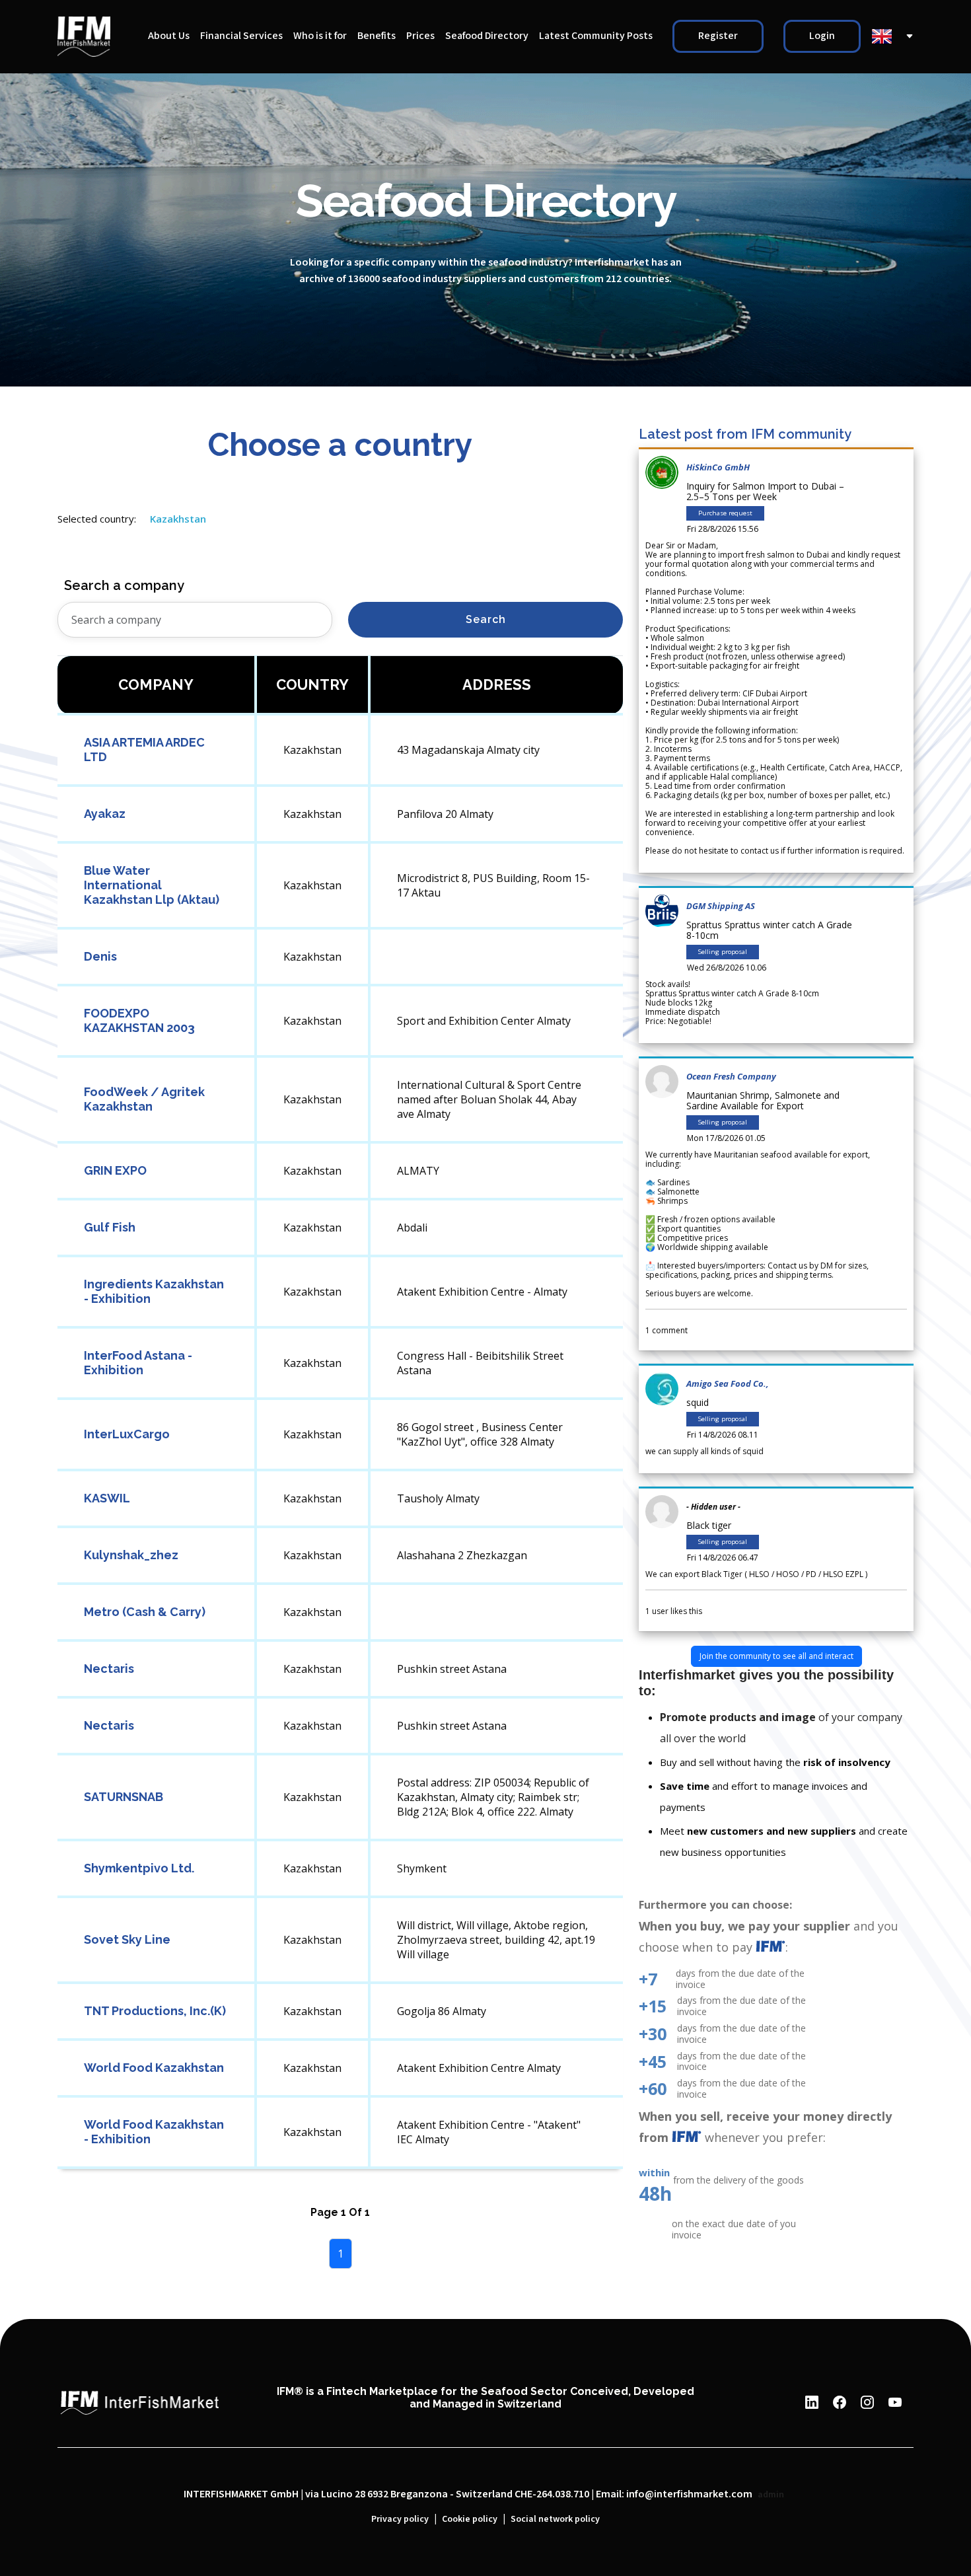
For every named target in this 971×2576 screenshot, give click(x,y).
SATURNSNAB (124, 1797)
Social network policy (555, 2519)
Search (486, 619)
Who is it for (320, 36)
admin (771, 2495)
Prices (420, 36)
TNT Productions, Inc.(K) (155, 2011)
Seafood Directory (487, 36)
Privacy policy (400, 2519)
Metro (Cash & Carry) (145, 1612)
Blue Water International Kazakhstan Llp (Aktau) (152, 885)
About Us (169, 36)
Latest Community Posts (596, 36)
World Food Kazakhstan (154, 2068)
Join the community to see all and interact (776, 1656)
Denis (100, 956)
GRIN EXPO (115, 1170)
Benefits (377, 36)
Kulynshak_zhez (131, 1555)
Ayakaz (105, 814)
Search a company (124, 585)
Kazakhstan (178, 519)
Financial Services (241, 36)
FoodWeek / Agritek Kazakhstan (144, 1099)
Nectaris (109, 1669)
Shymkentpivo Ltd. (139, 1868)
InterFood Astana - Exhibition (138, 1363)
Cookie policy (470, 2519)
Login (822, 36)
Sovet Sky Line (127, 1939)
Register (718, 36)
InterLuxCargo (127, 1434)
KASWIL (107, 1498)
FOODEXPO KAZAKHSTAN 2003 (139, 1020)
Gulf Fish (110, 1227)
